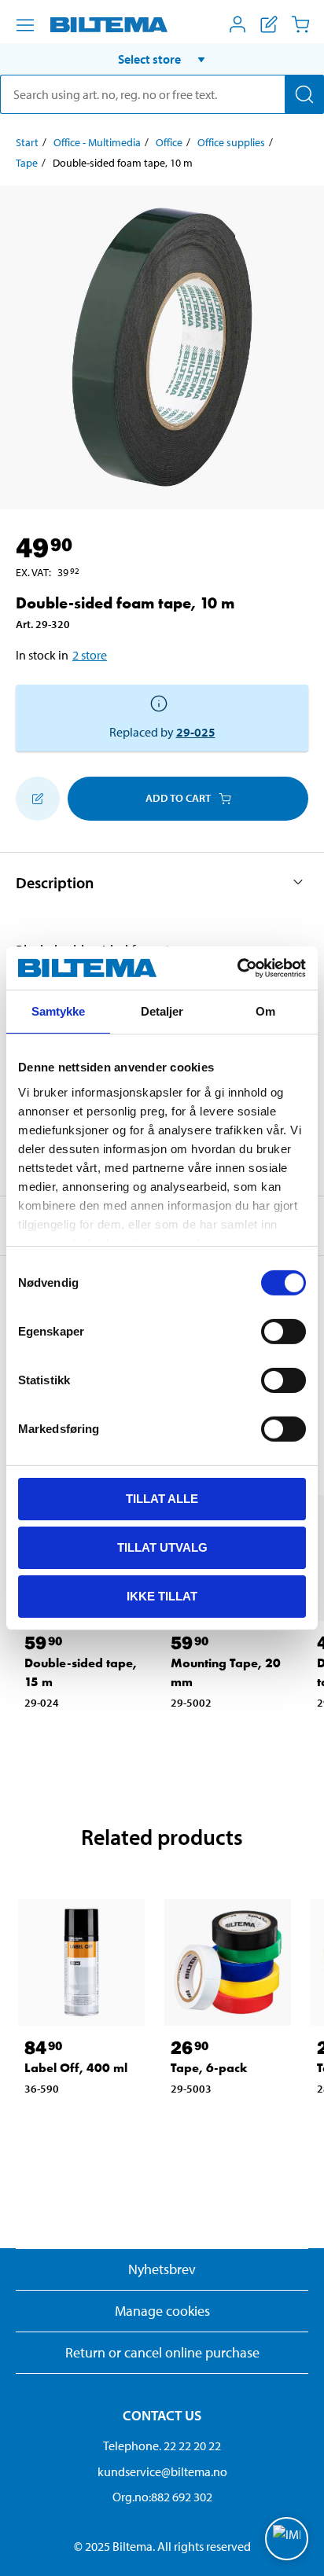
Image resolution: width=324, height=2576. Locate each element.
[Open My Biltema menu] (237, 24)
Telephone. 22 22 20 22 (162, 2446)
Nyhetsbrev (162, 2269)
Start (27, 142)
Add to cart (178, 798)
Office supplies (231, 142)
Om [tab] (265, 1011)
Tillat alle (162, 1499)
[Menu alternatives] (25, 25)
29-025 (196, 732)
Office (169, 142)
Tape (27, 163)
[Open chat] (287, 2539)
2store (90, 655)
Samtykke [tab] (59, 1011)
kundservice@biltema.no (162, 2471)
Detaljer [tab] (162, 1011)
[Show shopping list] (269, 24)
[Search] (304, 94)
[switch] (283, 1332)
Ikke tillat (162, 1595)
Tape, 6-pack (209, 2068)
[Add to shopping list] (38, 799)
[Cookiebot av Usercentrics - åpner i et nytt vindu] (237, 968)
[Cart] (300, 24)
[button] (162, 59)
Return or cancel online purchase (162, 2352)
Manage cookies (162, 2311)
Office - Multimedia (97, 142)
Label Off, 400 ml (76, 2068)
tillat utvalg (162, 1547)
